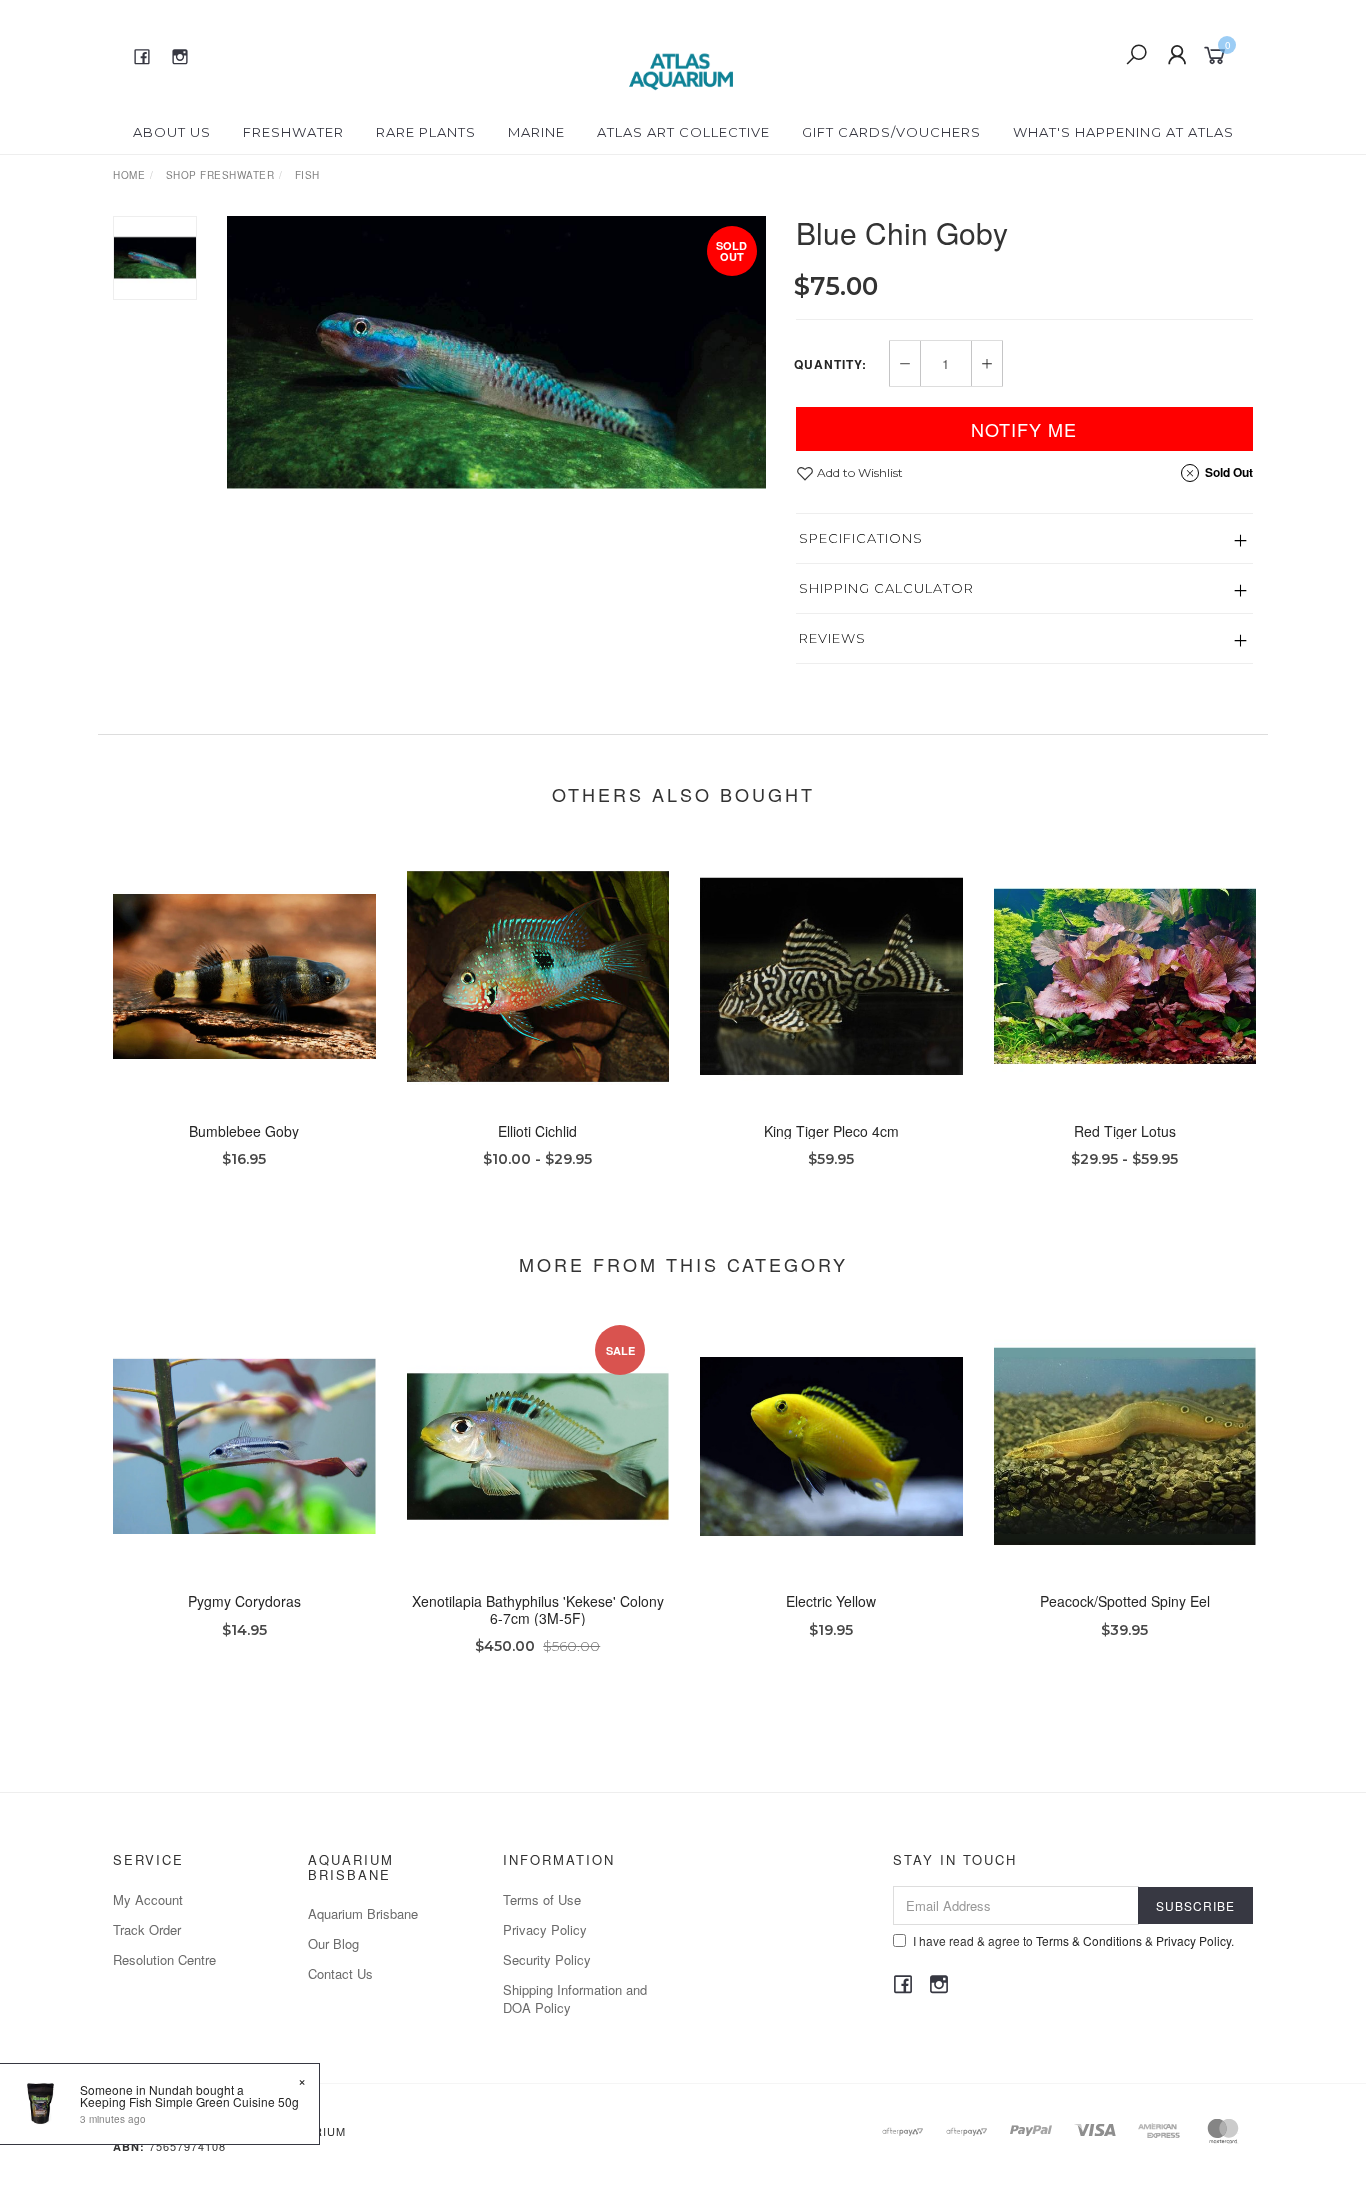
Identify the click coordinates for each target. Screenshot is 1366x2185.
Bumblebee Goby (244, 1131)
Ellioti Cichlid (537, 1131)
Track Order (147, 1929)
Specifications (861, 538)
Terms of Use (542, 1899)
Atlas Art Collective (683, 132)
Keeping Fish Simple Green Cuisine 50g (189, 2101)
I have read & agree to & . (1073, 1940)
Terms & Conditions (1089, 1940)
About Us (172, 132)
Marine (536, 132)
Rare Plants (426, 132)
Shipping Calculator (886, 588)
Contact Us (340, 1973)
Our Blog (333, 1943)
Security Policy (547, 1959)
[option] (496, 352)
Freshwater (293, 132)
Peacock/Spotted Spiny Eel (1125, 1601)
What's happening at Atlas (1123, 132)
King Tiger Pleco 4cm (831, 1131)
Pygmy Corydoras (244, 1601)
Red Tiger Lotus (1125, 1131)
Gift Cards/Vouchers (891, 132)
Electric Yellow (831, 1601)
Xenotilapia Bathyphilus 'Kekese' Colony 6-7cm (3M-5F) (538, 1609)
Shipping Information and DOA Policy (575, 1998)
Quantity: (830, 364)
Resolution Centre (164, 1959)
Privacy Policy (545, 1929)
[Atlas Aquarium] (681, 53)
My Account (148, 1899)
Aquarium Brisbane (363, 1913)
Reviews (832, 638)
